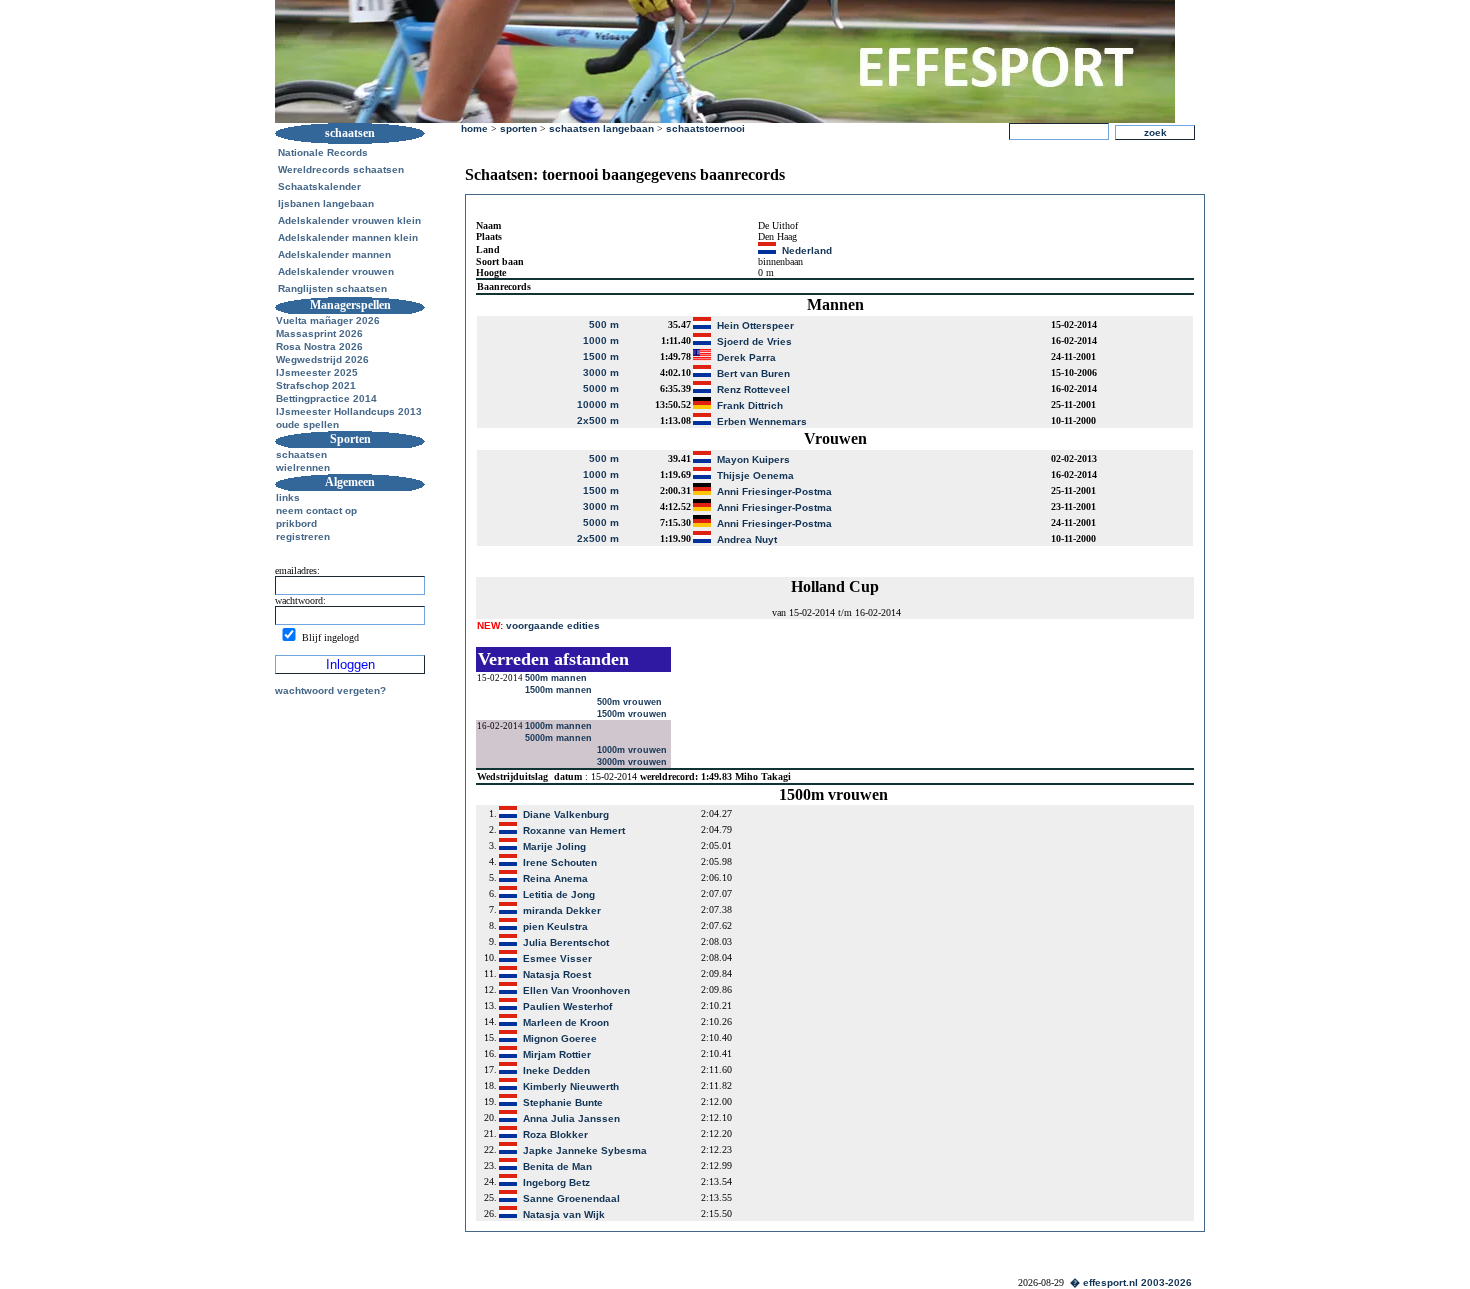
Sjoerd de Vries (754, 341)
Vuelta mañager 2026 (328, 320)
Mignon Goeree (560, 1038)
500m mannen (557, 678)
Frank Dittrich (750, 405)
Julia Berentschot (566, 942)
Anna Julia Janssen (571, 1118)
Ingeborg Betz (556, 1182)
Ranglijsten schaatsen (332, 288)
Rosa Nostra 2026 (319, 346)
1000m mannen (560, 726)
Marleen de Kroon (566, 1022)
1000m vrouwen (633, 750)
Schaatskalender (319, 186)
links (288, 497)
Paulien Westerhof (567, 1006)
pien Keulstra (555, 926)
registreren (303, 536)
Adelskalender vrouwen (336, 271)
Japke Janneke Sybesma (585, 1150)
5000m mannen (560, 738)
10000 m (598, 404)
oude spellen (307, 424)
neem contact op (316, 510)
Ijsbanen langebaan (326, 203)
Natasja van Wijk (564, 1214)
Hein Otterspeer (755, 325)
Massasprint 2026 (319, 333)
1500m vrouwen (633, 714)
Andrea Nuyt (747, 539)
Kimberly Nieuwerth (571, 1086)
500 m (604, 324)
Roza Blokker (555, 1134)
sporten (518, 128)
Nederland (807, 250)
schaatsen (301, 454)
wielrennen (303, 467)
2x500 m (598, 420)
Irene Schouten (560, 862)
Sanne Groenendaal (571, 1198)
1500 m (601, 356)
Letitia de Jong (559, 894)
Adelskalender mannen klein (348, 237)
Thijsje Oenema (755, 475)
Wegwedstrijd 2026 (322, 359)
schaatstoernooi (705, 128)
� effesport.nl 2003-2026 (1131, 1282)
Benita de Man (557, 1166)
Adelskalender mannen (334, 254)
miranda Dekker (562, 910)
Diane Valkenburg (566, 814)
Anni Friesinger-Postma (774, 491)
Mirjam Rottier (557, 1054)
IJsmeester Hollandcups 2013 (349, 411)
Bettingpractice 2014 (326, 398)
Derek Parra (746, 357)
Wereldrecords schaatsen (341, 169)
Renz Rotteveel (753, 389)
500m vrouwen (631, 702)
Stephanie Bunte (563, 1102)
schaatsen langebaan (601, 128)
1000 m (601, 340)
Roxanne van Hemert (574, 830)
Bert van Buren (753, 373)
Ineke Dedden (556, 1070)
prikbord (296, 523)
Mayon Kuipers (753, 459)
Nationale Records (323, 152)
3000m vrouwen (633, 762)
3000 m (601, 372)
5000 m (601, 388)
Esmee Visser (557, 958)
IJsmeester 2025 (317, 372)
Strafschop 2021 (316, 385)
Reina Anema (555, 878)
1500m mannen (560, 690)
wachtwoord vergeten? (330, 690)
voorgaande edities (538, 625)
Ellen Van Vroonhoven (576, 990)
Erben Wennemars (762, 421)
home (474, 128)
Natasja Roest (557, 974)
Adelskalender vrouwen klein (349, 220)
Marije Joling (554, 846)
